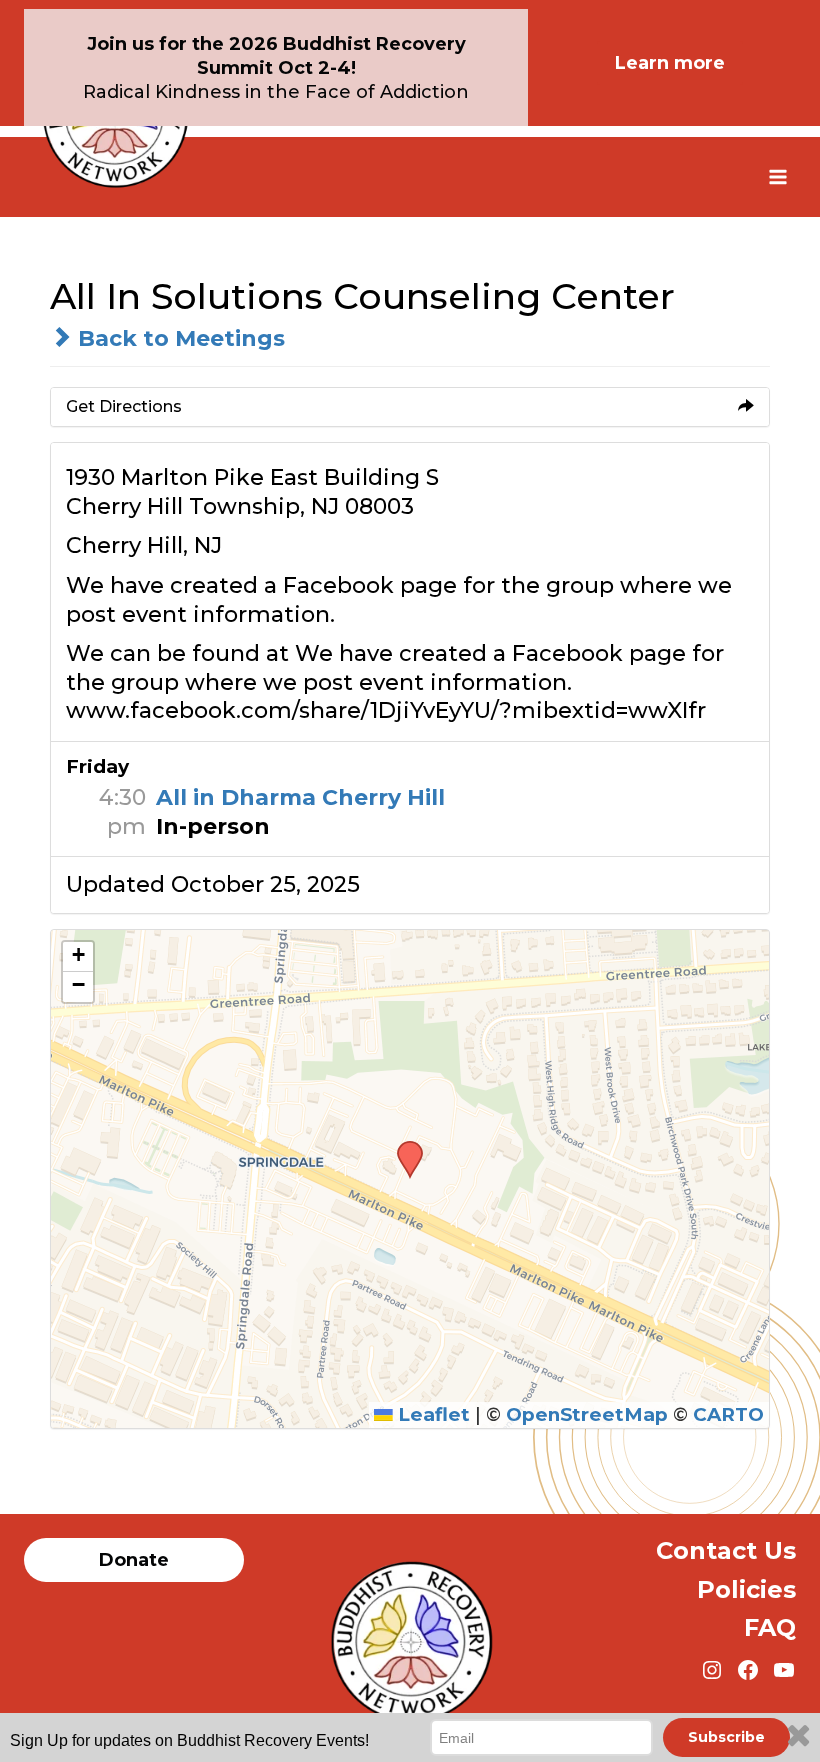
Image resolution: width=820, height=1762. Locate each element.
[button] (403, 1147)
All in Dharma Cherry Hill (300, 797)
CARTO (728, 1414)
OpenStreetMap (587, 1414)
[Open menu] (777, 176)
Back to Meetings (178, 338)
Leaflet (431, 1414)
